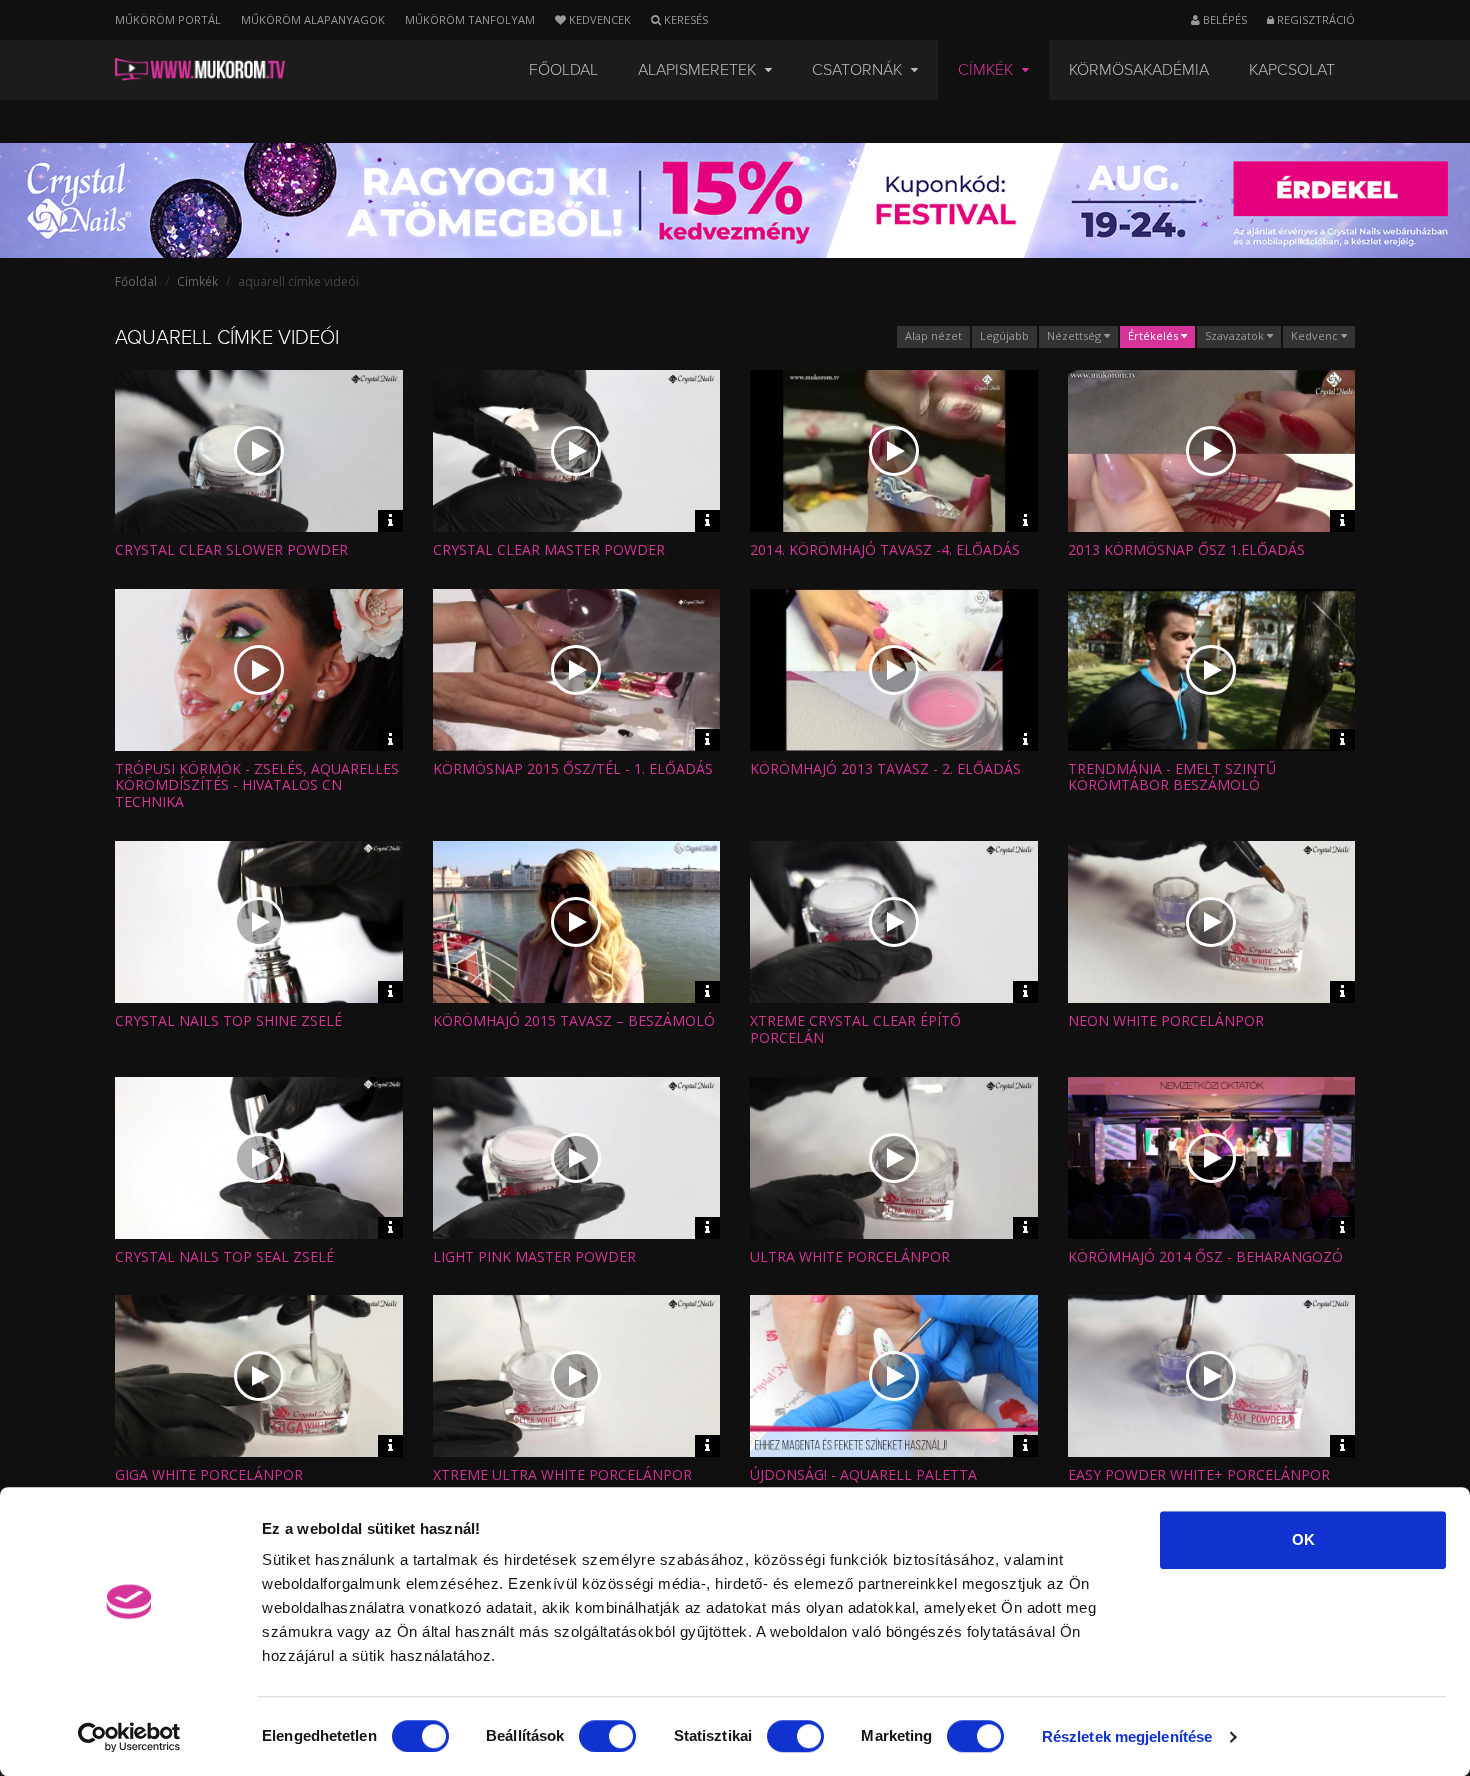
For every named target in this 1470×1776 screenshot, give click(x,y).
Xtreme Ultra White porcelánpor (562, 1474)
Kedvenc (1316, 335)
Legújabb (1004, 335)
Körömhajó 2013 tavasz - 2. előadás (885, 768)
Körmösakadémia (1139, 70)
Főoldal (563, 70)
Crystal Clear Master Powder (549, 549)
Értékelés (1154, 335)
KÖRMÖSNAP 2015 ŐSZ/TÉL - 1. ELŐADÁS (573, 768)
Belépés (1223, 19)
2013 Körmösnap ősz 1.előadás (1186, 549)
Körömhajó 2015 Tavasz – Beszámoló (574, 1020)
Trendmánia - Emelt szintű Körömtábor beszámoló (1172, 777)
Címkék (987, 70)
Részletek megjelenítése (1127, 1736)
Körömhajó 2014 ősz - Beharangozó (1205, 1256)
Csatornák (859, 70)
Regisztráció (1314, 19)
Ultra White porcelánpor (850, 1256)
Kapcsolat (1292, 70)
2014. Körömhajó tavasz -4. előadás (885, 549)
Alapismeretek (699, 70)
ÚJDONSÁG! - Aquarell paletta (863, 1474)
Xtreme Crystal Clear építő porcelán (855, 1029)
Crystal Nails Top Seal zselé (224, 1256)
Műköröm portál (168, 19)
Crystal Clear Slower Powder (231, 549)
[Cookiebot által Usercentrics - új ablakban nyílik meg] (129, 1737)
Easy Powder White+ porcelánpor (1199, 1474)
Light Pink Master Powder (534, 1256)
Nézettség (1075, 335)
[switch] (607, 1736)
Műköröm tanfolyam (470, 19)
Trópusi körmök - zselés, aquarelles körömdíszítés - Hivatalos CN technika (257, 785)
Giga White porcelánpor (209, 1474)
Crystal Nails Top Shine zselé (228, 1020)
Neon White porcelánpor (1166, 1020)
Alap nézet (933, 335)
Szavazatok (1236, 335)
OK (1303, 1539)
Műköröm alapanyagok (313, 19)
